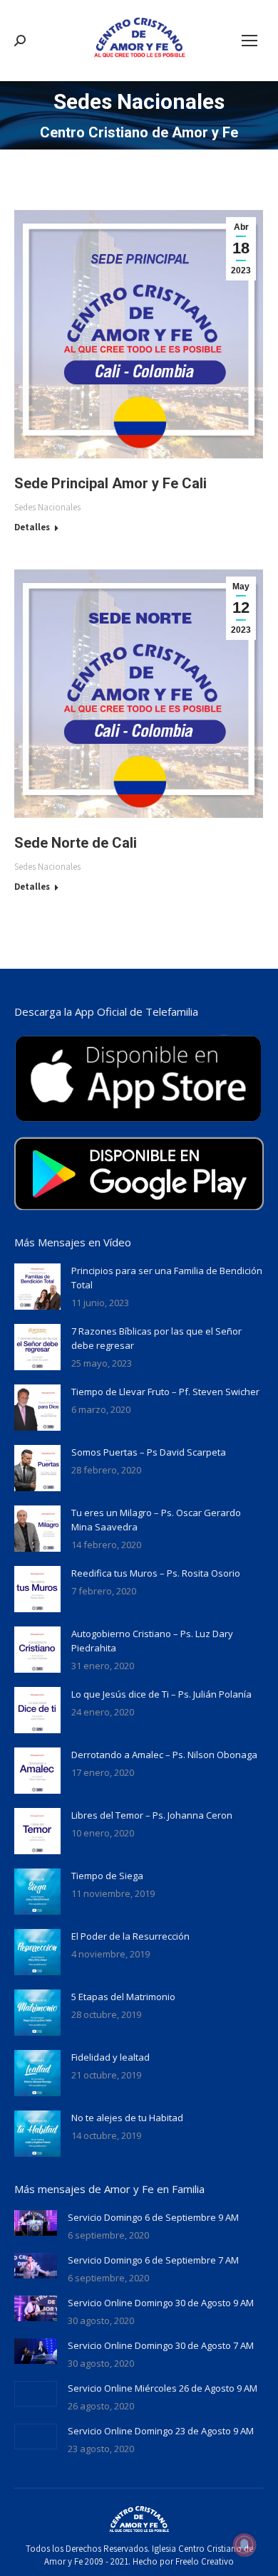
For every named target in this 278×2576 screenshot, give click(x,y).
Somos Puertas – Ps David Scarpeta (149, 1452)
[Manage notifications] (244, 2545)
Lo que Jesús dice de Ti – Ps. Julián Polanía (161, 1694)
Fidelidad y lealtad (110, 2057)
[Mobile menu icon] (249, 41)
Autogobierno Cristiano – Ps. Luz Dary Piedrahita (152, 1641)
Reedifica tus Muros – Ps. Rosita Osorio (156, 1573)
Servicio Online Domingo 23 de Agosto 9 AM (161, 2431)
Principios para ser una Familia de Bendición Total (167, 1278)
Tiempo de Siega (107, 1876)
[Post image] (37, 1287)
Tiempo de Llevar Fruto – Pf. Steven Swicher (165, 1392)
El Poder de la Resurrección (130, 1936)
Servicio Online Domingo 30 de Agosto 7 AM (161, 2345)
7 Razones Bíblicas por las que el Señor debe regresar (156, 1338)
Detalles (32, 527)
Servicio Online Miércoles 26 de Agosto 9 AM (163, 2388)
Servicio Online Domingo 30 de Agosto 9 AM (161, 2303)
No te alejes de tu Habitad (127, 2118)
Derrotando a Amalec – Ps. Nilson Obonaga (164, 1755)
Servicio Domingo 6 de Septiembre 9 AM (153, 2217)
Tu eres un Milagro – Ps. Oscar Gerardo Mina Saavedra (156, 1520)
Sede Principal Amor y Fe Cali (110, 483)
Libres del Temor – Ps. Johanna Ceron (152, 1815)
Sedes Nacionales (47, 507)
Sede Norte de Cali (76, 843)
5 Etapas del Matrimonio (123, 1997)
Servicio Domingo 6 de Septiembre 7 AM (153, 2260)
